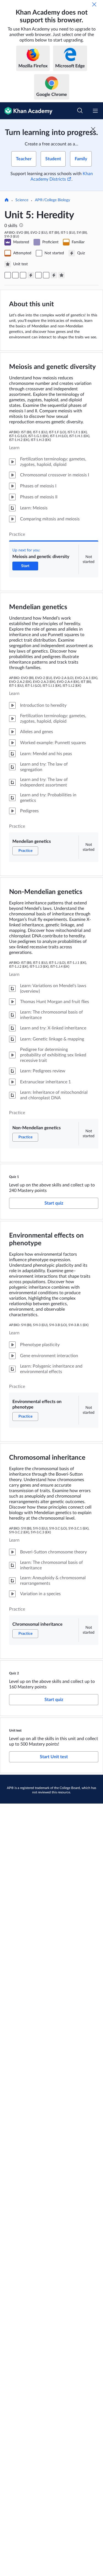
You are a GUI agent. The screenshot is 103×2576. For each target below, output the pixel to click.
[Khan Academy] (26, 111)
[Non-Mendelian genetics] (23, 275)
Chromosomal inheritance (47, 1458)
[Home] (7, 200)
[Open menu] (95, 111)
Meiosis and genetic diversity (52, 367)
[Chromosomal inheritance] (46, 275)
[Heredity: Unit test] (62, 275)
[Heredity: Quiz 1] (31, 275)
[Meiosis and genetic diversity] (8, 275)
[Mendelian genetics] (15, 275)
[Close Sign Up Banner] (93, 129)
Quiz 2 (14, 1673)
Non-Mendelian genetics (46, 892)
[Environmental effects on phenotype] (38, 275)
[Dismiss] (94, 4)
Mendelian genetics (38, 607)
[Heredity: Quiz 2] (54, 275)
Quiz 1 (14, 1177)
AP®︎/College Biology (52, 200)
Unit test (15, 1730)
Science (22, 200)
